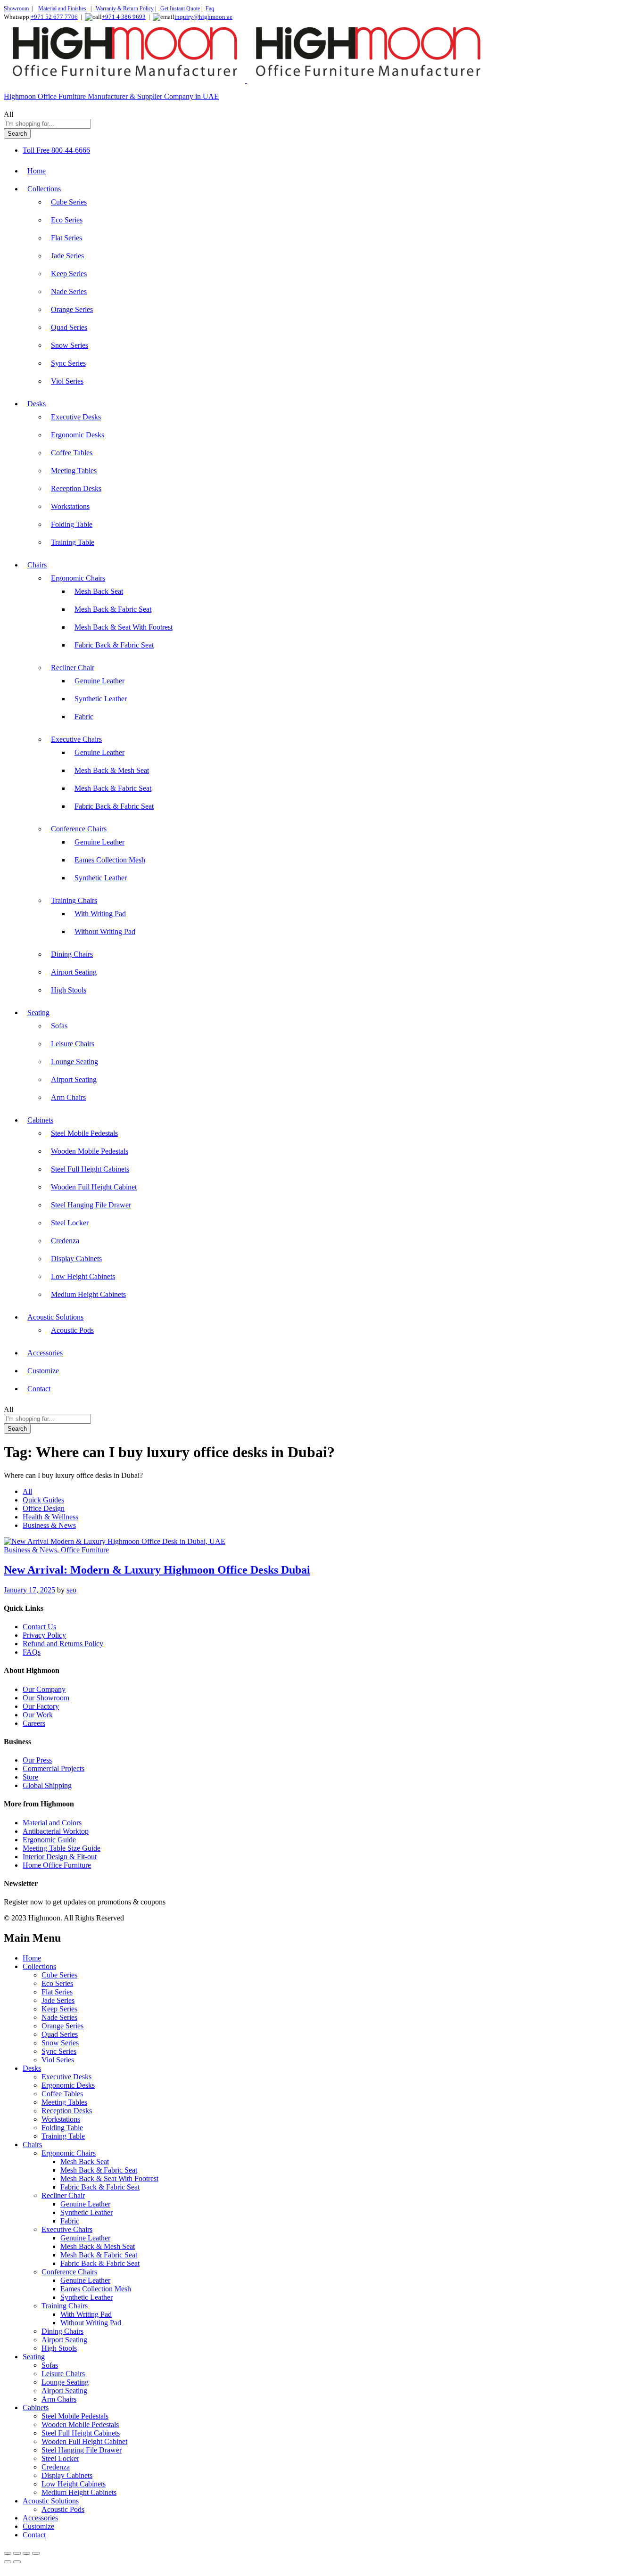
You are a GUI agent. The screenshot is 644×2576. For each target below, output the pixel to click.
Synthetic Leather (101, 699)
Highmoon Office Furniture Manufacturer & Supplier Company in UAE (111, 96)
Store (30, 1777)
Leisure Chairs (73, 1044)
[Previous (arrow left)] (8, 2562)
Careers (34, 1723)
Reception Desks (76, 488)
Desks (32, 2068)
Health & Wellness (50, 1517)
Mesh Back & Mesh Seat (112, 770)
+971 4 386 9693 (124, 17)
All (27, 1491)
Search (17, 134)
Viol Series (67, 381)
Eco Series (67, 220)
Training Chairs (65, 2306)
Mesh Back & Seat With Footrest (124, 627)
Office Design (44, 1508)
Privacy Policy (44, 1635)
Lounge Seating (74, 1062)
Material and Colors (52, 1823)
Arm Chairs (68, 1097)
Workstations (70, 506)
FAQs (32, 1652)
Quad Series (69, 327)
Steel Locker (70, 1223)
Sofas (59, 1026)
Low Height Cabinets (83, 1276)
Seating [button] (38, 1013)
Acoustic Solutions (51, 2501)
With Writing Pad (100, 914)
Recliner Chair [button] (73, 668)
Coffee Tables (72, 453)
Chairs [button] (37, 565)
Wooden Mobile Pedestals (90, 1151)
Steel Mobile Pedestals (84, 1133)
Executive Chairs (67, 2229)
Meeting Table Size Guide (62, 1848)
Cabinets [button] (40, 1120)
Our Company (44, 1689)
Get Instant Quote (180, 8)
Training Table (73, 542)
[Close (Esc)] (36, 2553)
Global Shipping (47, 1785)
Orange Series (72, 309)
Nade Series (69, 291)
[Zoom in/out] (8, 2553)
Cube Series (69, 202)
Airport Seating (74, 972)
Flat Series (66, 238)
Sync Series (68, 363)
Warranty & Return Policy (124, 8)
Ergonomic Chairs (69, 2153)
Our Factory (41, 1706)
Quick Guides (43, 1500)
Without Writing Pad (105, 931)
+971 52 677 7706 (54, 17)
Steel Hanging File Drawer (91, 1205)
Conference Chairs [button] (79, 829)
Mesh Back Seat (99, 591)
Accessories (45, 1353)
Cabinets (36, 2408)
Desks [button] (37, 404)
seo (71, 1590)
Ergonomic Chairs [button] (78, 578)
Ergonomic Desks (78, 435)
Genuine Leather (99, 681)
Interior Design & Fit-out (60, 1857)
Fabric (84, 717)
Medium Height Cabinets (88, 1294)
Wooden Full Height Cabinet (94, 1187)
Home (37, 171)
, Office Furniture (83, 1550)
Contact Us (39, 1627)
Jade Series (67, 256)
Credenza (65, 1241)
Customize (43, 1371)
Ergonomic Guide (49, 1840)
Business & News (49, 1525)
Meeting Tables (74, 471)
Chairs (32, 2145)
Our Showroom (46, 1698)
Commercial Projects (54, 1768)
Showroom (17, 8)
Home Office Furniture (57, 1865)
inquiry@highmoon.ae (203, 17)
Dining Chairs (72, 954)
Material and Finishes (63, 8)
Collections (39, 1966)
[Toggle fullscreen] (17, 2553)
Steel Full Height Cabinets (90, 1169)
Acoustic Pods (72, 1330)
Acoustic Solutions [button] (55, 1317)
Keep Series (69, 274)
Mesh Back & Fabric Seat (113, 609)
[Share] (26, 2553)
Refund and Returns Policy (63, 1644)
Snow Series (70, 345)
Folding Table (72, 524)
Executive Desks (76, 417)
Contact (39, 1389)
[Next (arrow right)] (17, 2562)
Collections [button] (44, 189)
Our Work (38, 1715)
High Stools (69, 990)
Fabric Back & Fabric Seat (114, 645)
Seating (34, 2357)
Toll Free (36, 150)
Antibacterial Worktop (56, 1831)
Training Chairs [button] (74, 900)
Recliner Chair (63, 2195)
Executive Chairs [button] (76, 739)
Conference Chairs (69, 2272)
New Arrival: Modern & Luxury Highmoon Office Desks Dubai (157, 1570)
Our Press (37, 1760)
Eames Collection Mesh (110, 860)
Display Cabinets (76, 1259)
